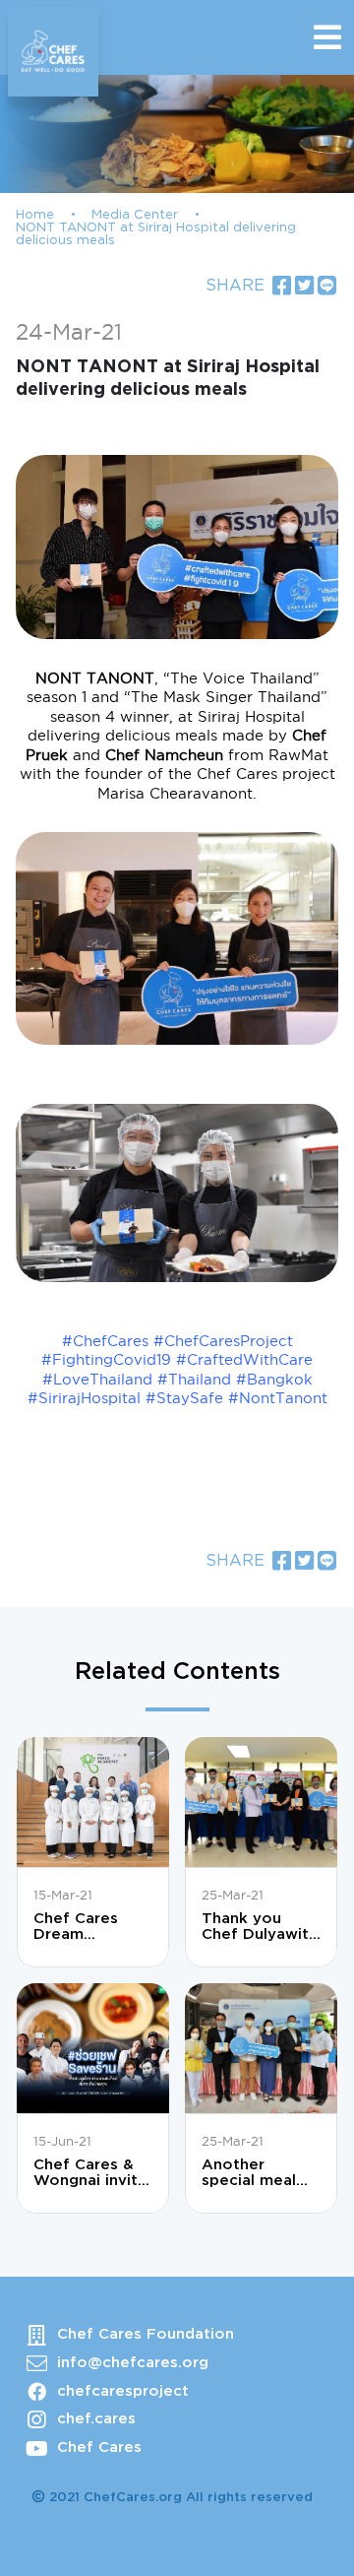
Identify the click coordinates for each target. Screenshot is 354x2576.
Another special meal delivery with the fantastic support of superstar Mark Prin (258, 2174)
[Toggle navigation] (327, 37)
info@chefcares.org (133, 2363)
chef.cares (96, 2419)
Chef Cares (99, 2447)
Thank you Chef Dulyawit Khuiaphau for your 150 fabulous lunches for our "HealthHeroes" (261, 1928)
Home (35, 215)
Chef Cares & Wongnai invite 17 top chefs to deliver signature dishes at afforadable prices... (92, 2174)
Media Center (135, 215)
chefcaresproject (123, 2391)
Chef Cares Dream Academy (76, 1928)
